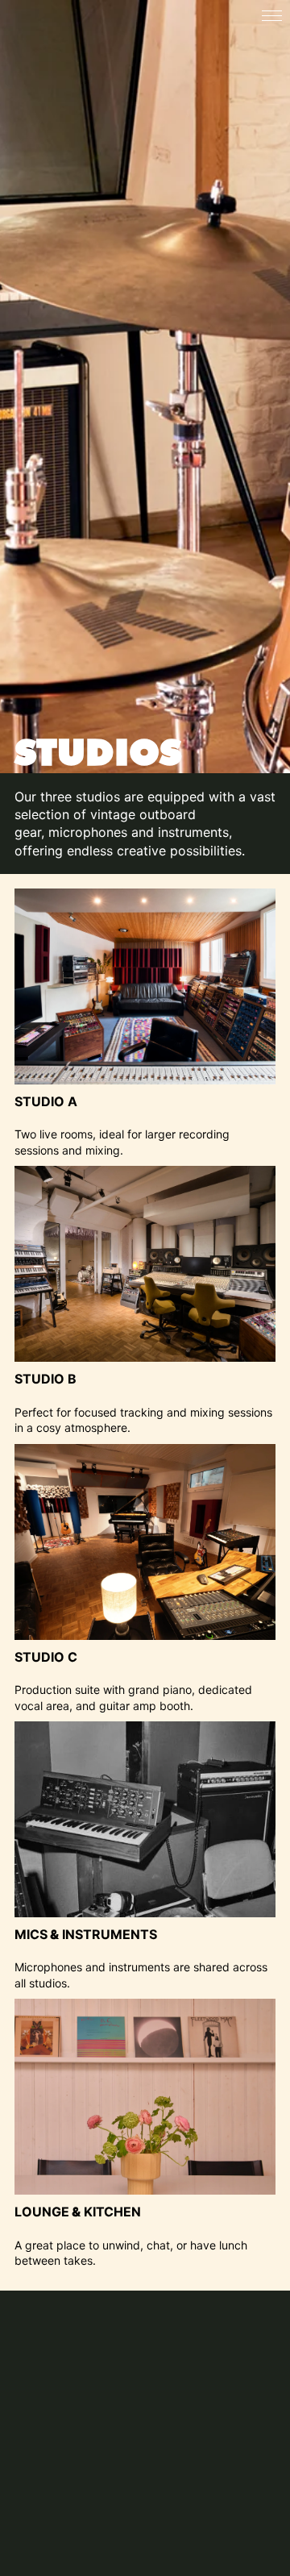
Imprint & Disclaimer (76, 2518)
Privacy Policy (58, 2536)
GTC (28, 2553)
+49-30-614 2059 (95, 2467)
